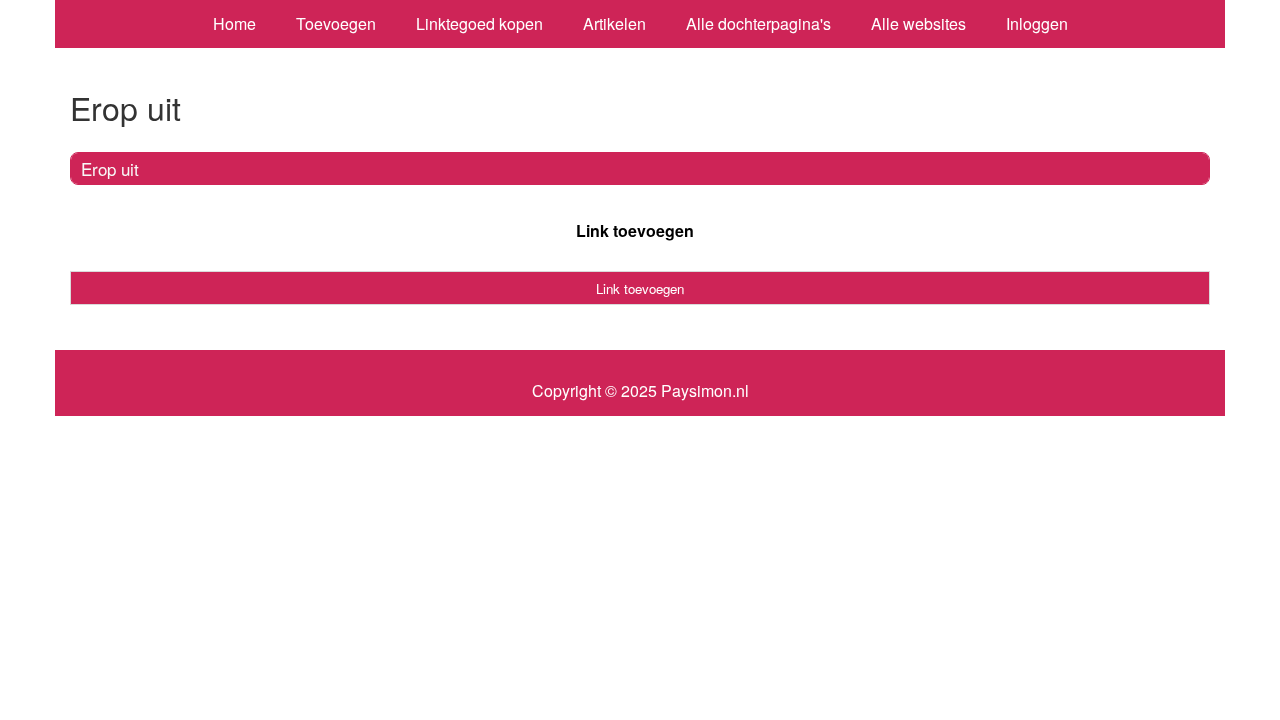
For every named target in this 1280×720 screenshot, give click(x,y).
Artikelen (614, 23)
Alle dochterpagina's (758, 23)
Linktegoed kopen (479, 23)
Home (234, 23)
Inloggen (1037, 23)
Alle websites (918, 23)
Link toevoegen (635, 230)
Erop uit (110, 168)
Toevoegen (336, 23)
